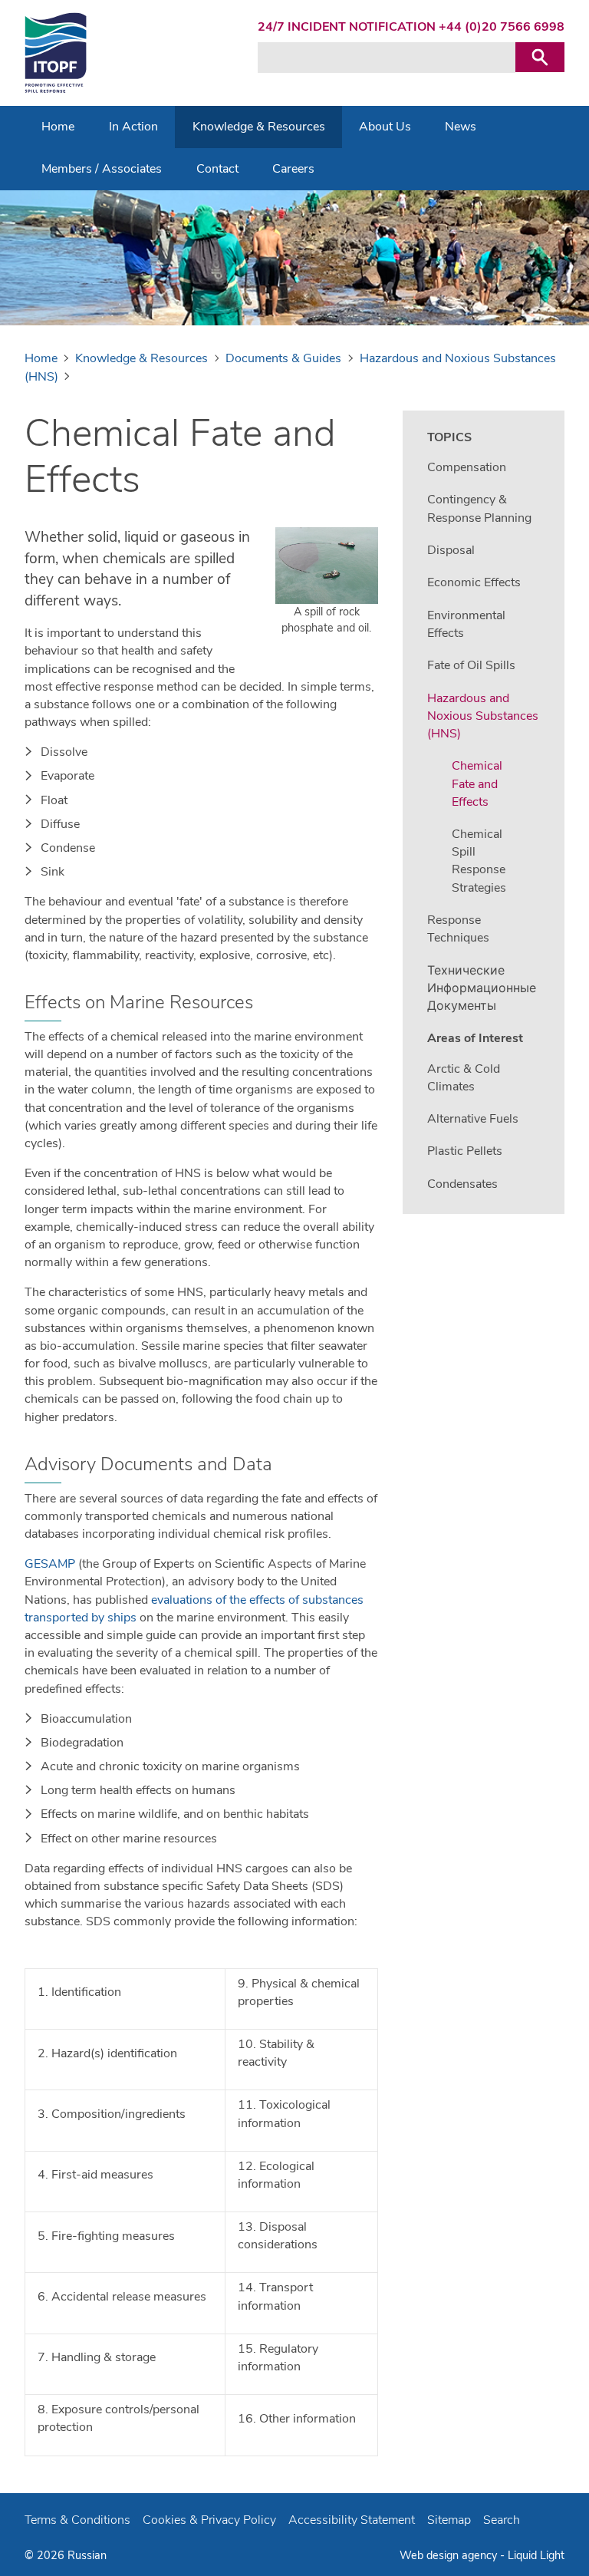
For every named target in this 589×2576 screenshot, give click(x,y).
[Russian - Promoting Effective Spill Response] (56, 53)
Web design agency (450, 2555)
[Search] (540, 57)
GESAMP (50, 1564)
